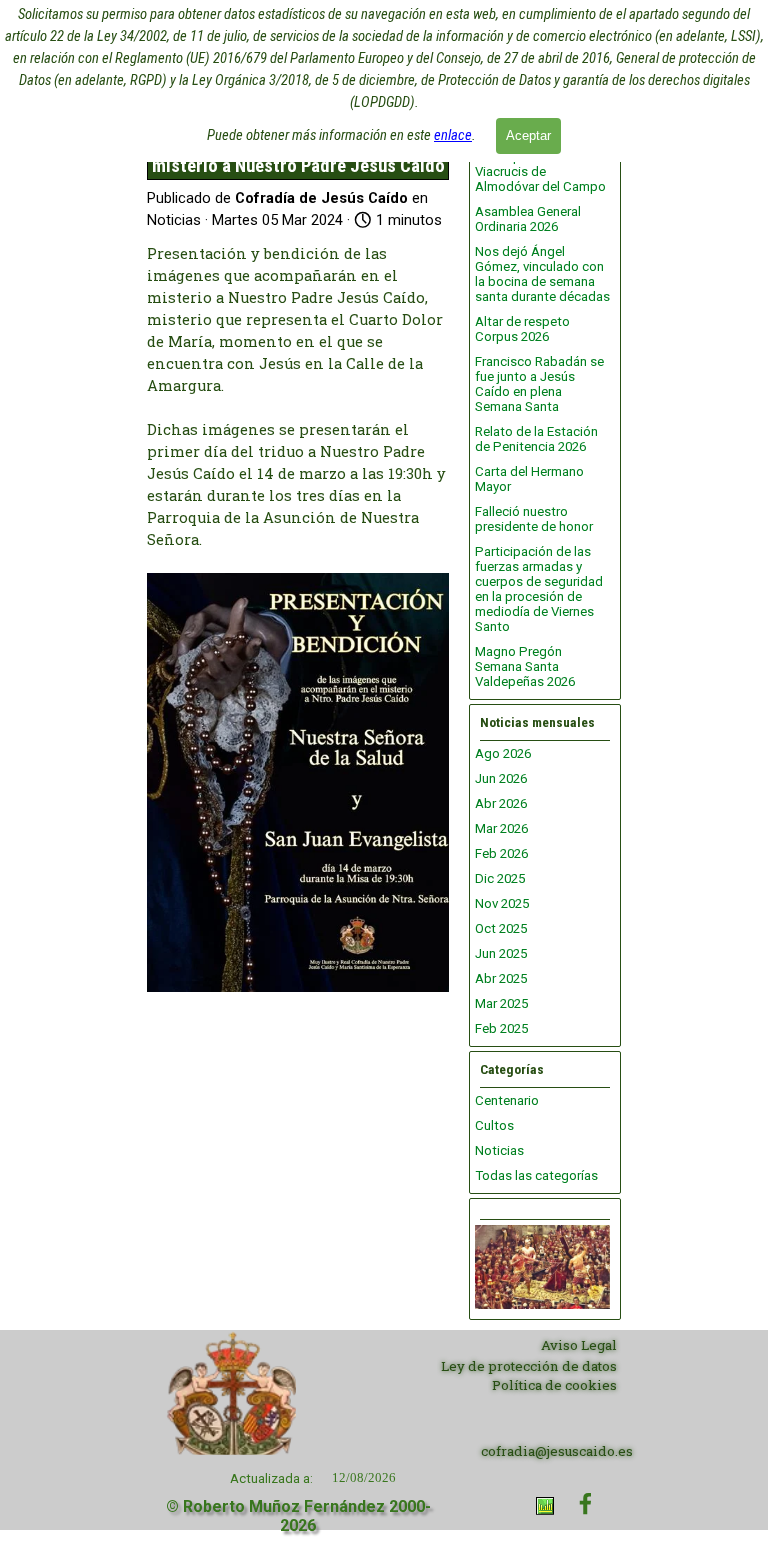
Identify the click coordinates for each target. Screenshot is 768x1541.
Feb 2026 (501, 853)
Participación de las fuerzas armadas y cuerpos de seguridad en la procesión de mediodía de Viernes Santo (539, 589)
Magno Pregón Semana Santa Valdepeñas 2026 (525, 666)
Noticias (499, 1150)
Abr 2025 (501, 978)
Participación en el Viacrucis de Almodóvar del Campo (540, 171)
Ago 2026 (503, 753)
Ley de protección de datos (529, 1366)
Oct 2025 (501, 928)
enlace (453, 135)
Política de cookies (554, 1385)
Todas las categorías (536, 1175)
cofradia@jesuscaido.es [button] (557, 1451)
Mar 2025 (501, 1003)
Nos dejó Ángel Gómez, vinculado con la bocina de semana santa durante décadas (542, 274)
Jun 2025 (501, 953)
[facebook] (585, 1503)
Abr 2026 (501, 803)
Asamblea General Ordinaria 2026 (528, 219)
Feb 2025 (501, 1028)
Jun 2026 (501, 778)
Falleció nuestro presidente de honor (534, 519)
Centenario (507, 1100)
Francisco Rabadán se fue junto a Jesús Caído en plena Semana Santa (539, 384)
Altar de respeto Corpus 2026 (522, 329)
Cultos (494, 1125)
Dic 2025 (500, 878)
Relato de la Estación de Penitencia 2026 (536, 439)
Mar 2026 (501, 828)
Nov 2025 (502, 903)
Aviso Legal (579, 1345)
